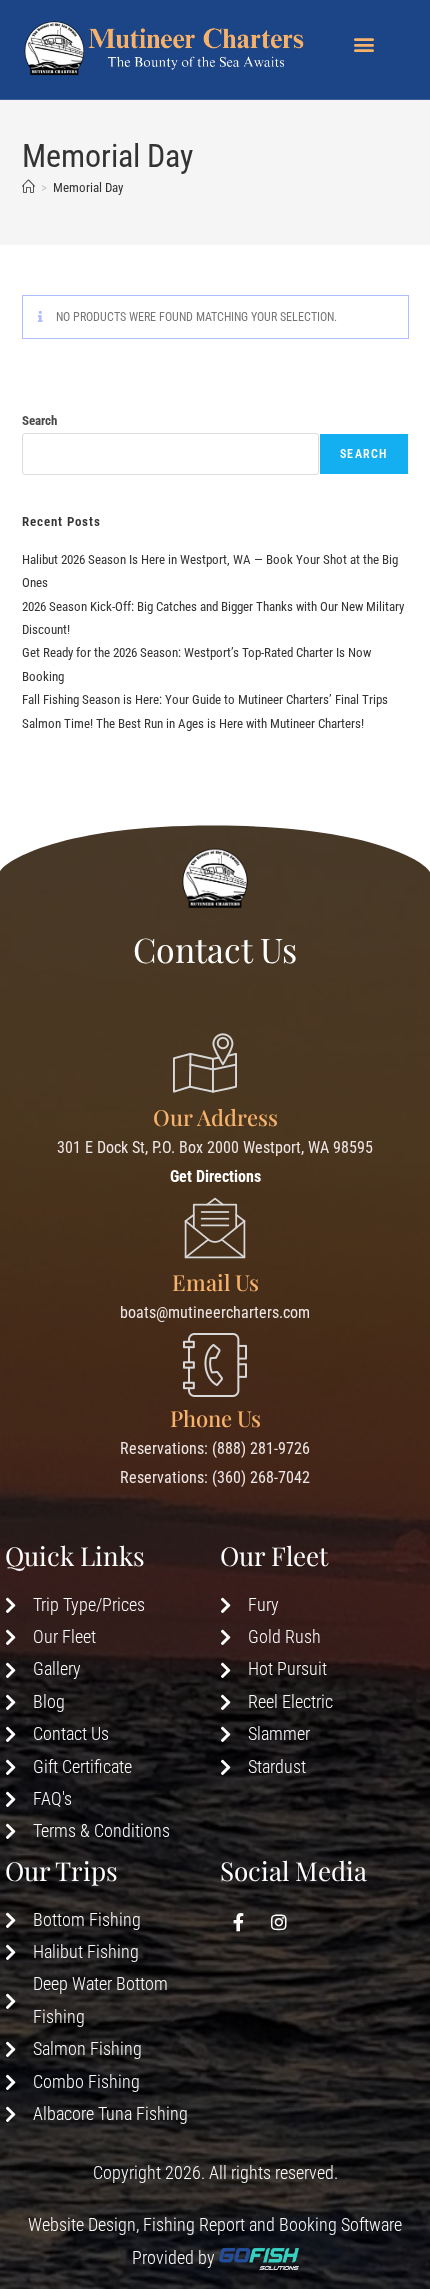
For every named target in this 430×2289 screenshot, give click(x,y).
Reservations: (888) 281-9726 (215, 1448)
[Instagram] (279, 1922)
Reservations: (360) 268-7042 (215, 1477)
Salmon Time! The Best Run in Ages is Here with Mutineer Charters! (193, 723)
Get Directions (215, 1176)
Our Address (215, 1117)
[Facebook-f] (238, 1922)
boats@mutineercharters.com (215, 1312)
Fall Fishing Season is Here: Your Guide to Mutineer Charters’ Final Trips (205, 699)
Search (39, 420)
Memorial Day (88, 187)
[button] (363, 43)
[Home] (28, 187)
